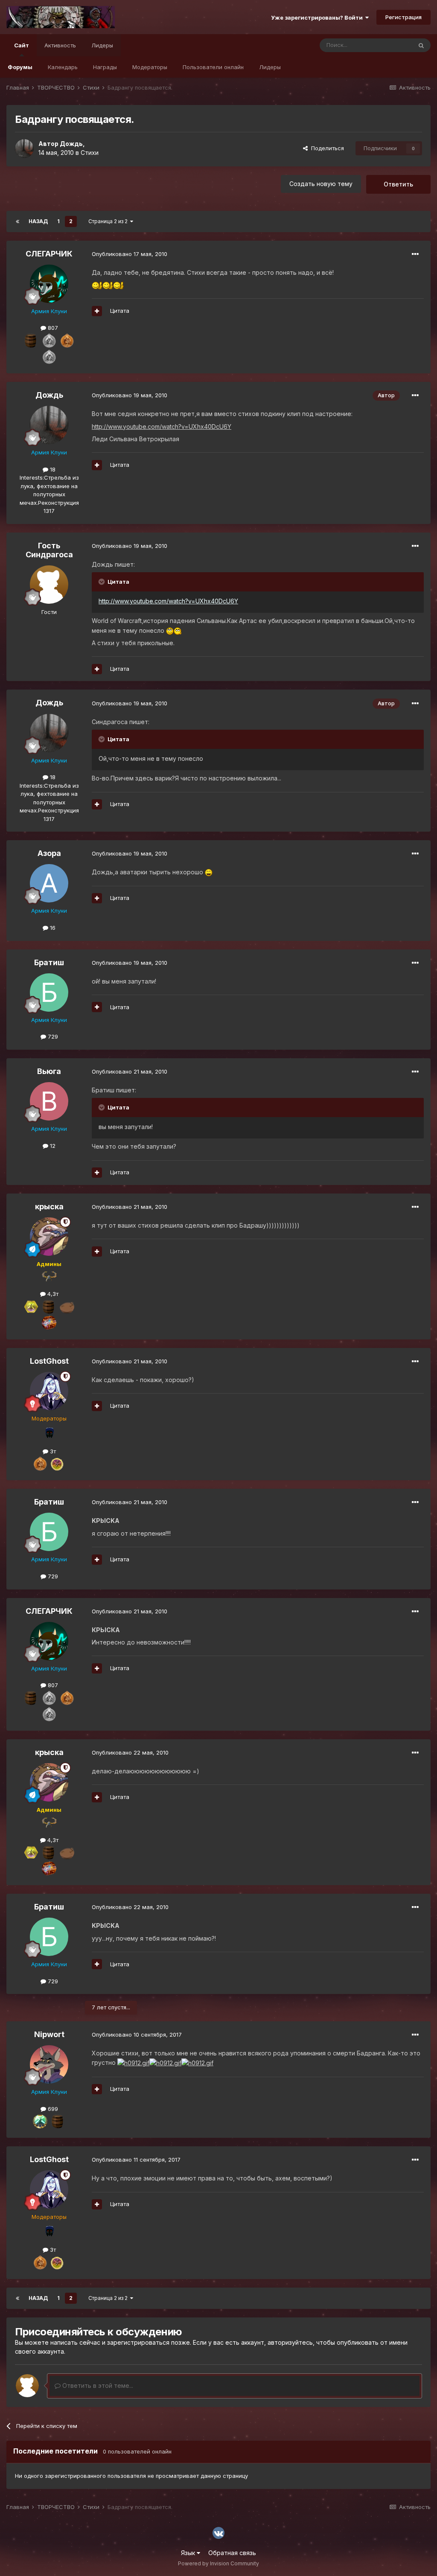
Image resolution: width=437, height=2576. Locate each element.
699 (52, 2109)
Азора (49, 853)
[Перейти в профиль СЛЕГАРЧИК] (49, 284)
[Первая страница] (17, 221)
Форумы (20, 67)
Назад (38, 221)
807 (52, 328)
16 (52, 928)
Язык (189, 2553)
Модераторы (150, 67)
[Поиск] (421, 45)
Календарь (63, 67)
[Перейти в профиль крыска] (49, 1237)
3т (52, 1451)
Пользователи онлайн (213, 67)
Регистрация (403, 17)
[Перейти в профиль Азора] (49, 883)
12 (52, 1146)
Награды (105, 67)
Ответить (398, 184)
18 (52, 469)
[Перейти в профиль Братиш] (49, 993)
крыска (49, 1206)
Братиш (49, 962)
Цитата (120, 311)
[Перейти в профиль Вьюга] (49, 1101)
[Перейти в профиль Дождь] (24, 148)
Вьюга (49, 1071)
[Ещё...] (415, 254)
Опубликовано (130, 254)
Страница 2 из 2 (109, 221)
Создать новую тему (321, 184)
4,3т (52, 1294)
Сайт (22, 45)
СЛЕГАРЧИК (49, 254)
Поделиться (326, 148)
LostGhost (49, 1361)
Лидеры (270, 67)
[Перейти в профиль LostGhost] (49, 1391)
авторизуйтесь (290, 2342)
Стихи (90, 153)
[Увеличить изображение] (97, 285)
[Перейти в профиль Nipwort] (49, 2064)
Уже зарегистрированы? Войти (318, 17)
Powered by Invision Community (218, 2563)
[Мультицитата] (97, 311)
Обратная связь (232, 2553)
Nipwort (49, 2034)
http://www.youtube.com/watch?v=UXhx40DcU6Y (168, 601)
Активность (60, 45)
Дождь (71, 144)
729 (52, 1036)
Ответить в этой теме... (97, 2385)
